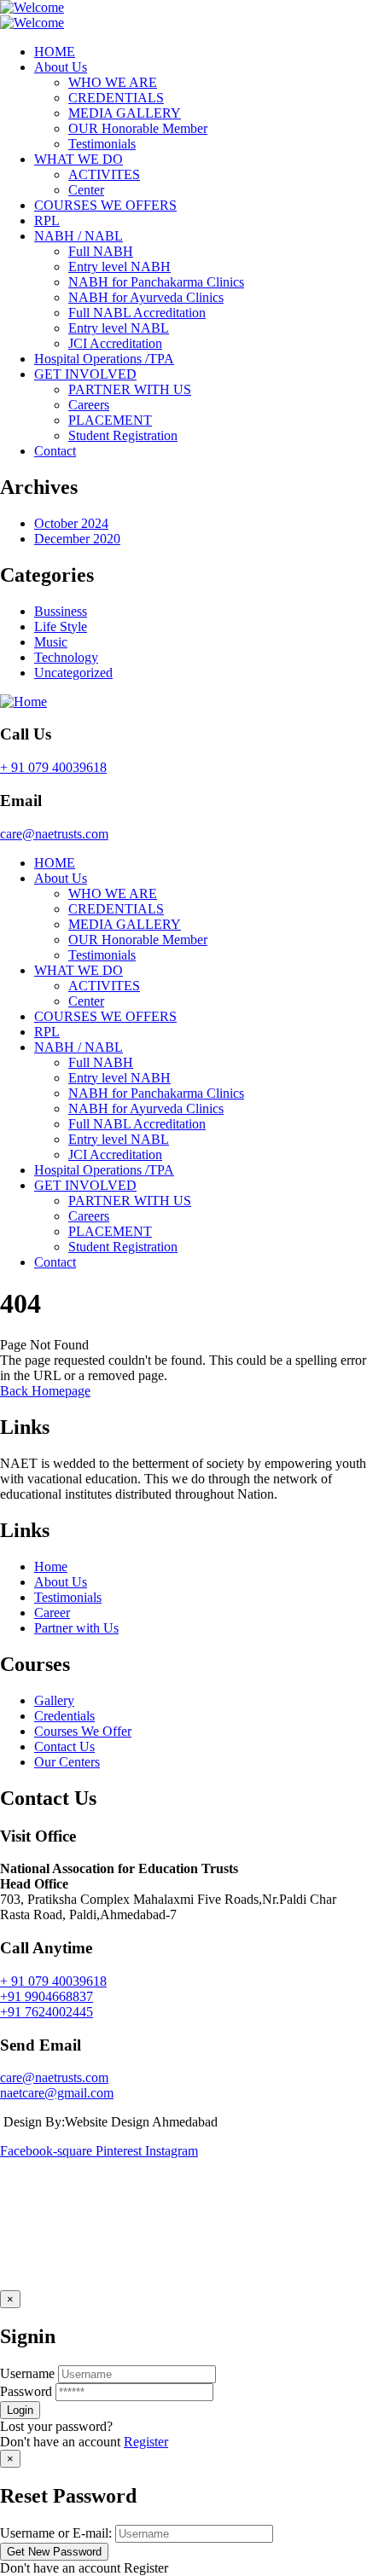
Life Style (61, 627)
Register (146, 2442)
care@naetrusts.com (54, 834)
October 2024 (71, 523)
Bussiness (61, 611)
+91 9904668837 (47, 1996)
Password (26, 2391)
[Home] (23, 702)
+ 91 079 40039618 (53, 767)
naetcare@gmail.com (57, 2093)
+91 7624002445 (47, 2012)
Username (27, 2373)
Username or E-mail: (56, 2533)
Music (51, 642)
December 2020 (77, 539)
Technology (66, 657)
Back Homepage (45, 1391)
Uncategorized (73, 673)
